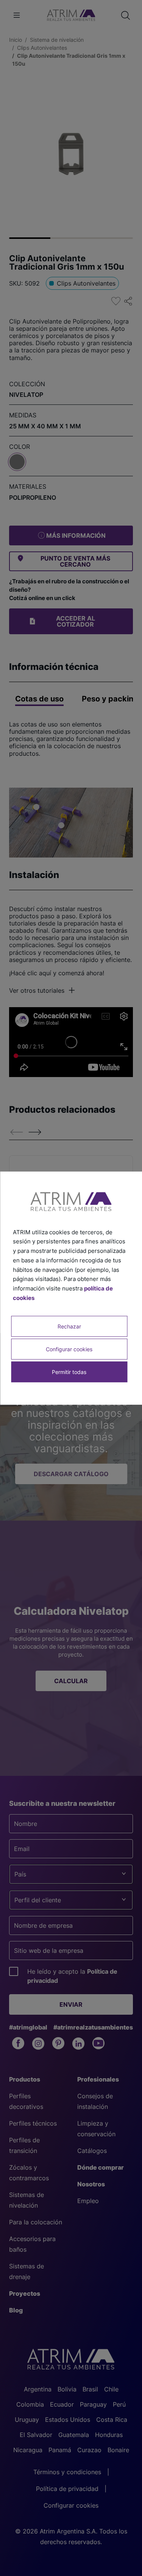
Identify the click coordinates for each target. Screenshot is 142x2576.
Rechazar (69, 1326)
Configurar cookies (69, 1349)
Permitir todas (69, 1372)
